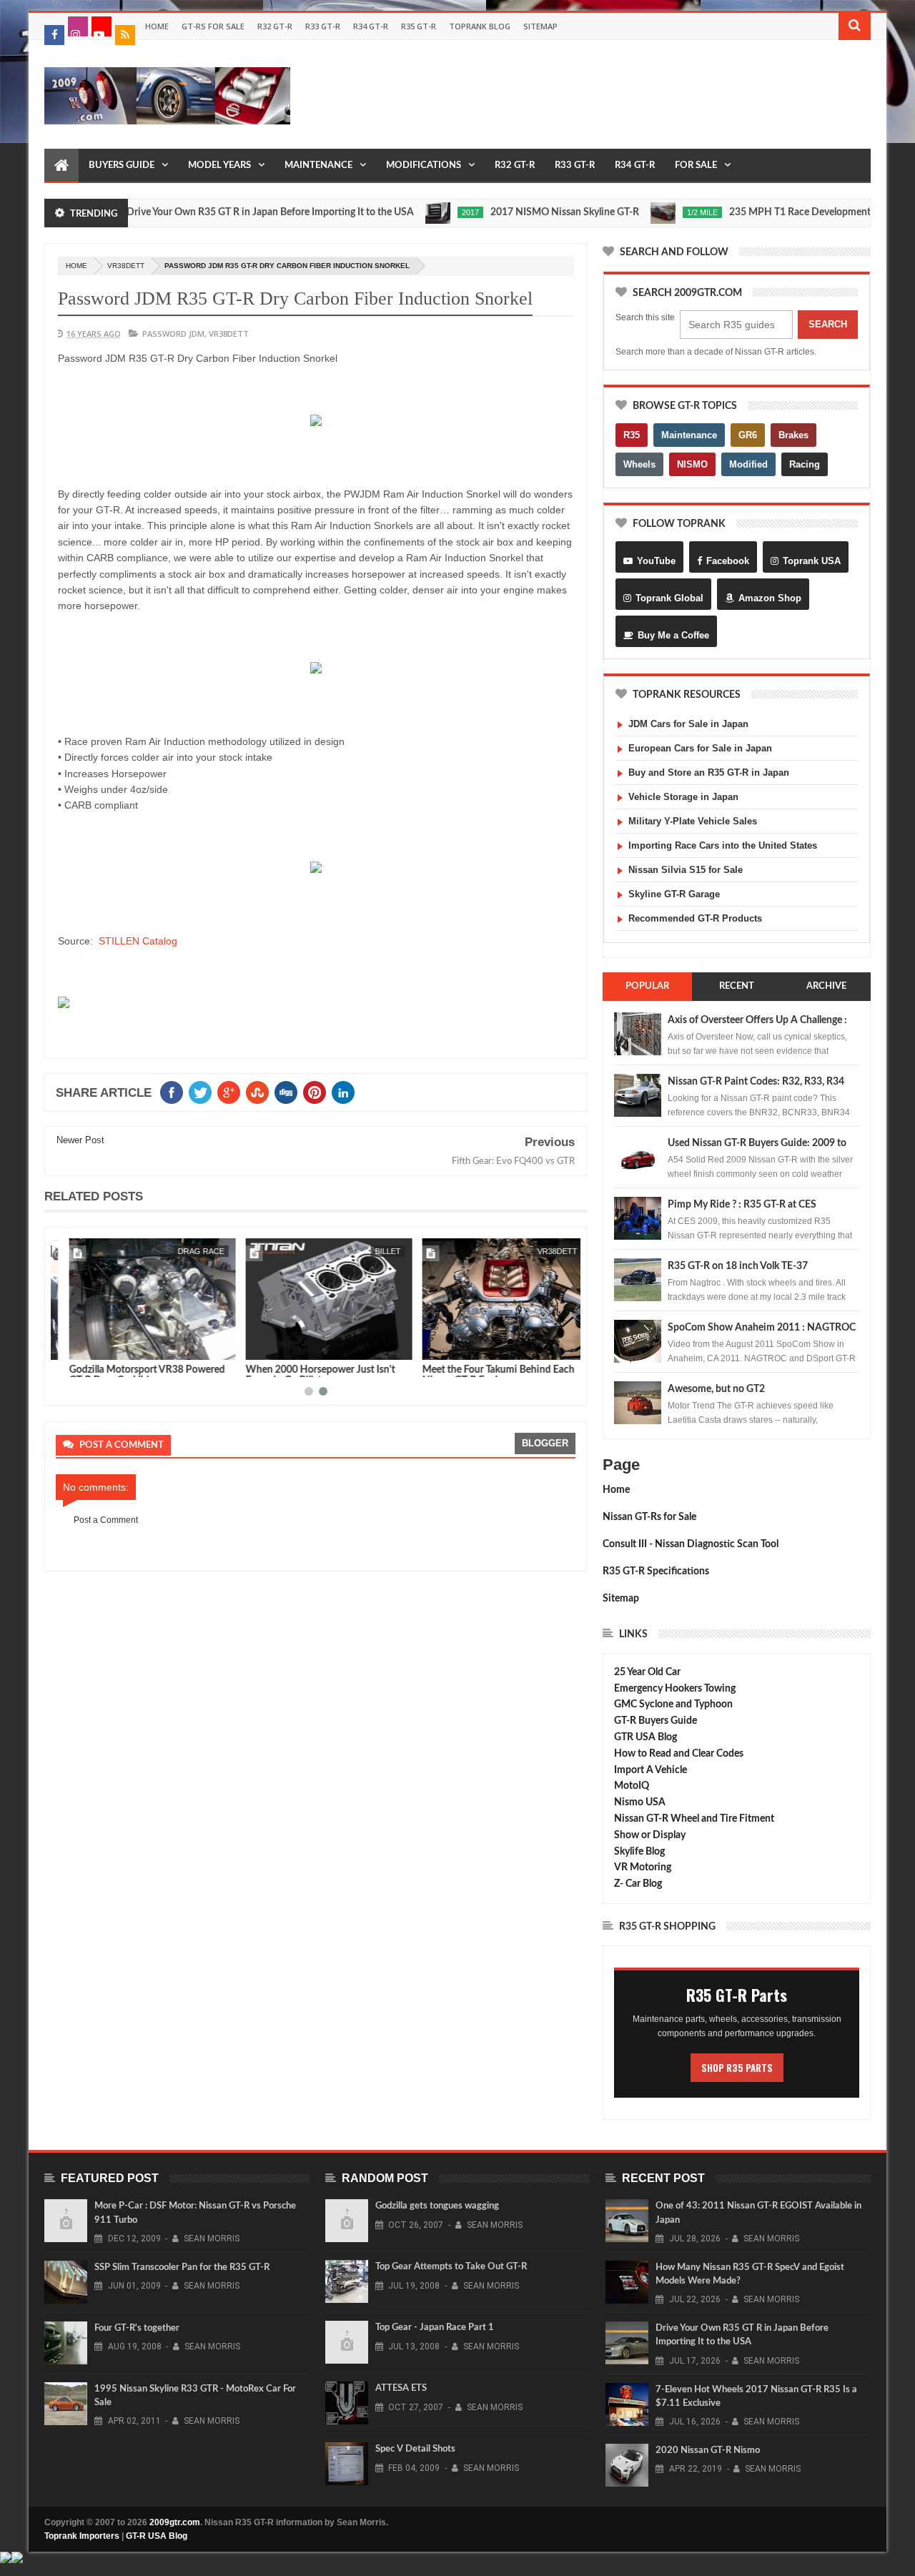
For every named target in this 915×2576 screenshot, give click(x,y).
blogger (545, 1443)
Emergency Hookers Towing (675, 1689)
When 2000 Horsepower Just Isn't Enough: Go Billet (307, 1375)
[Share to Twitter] (85, 1346)
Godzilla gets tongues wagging (437, 2206)
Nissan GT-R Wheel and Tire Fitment (694, 1819)
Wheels (639, 464)
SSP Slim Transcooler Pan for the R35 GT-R (182, 2267)
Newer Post (80, 1140)
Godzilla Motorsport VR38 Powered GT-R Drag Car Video (134, 1375)
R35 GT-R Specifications (656, 1571)
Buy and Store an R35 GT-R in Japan (709, 773)
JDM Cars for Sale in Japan (688, 724)
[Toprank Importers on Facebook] (54, 35)
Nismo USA (640, 1802)
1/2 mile (662, 212)
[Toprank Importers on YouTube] (102, 26)
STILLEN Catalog (138, 941)
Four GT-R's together (137, 2328)
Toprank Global (669, 598)
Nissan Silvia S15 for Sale (686, 870)
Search (828, 324)
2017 (430, 212)
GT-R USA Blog (157, 2536)
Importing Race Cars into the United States (723, 845)
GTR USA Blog (646, 1737)
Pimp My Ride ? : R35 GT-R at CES (742, 1205)
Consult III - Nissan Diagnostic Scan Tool (691, 1544)
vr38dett (126, 266)
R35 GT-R (419, 26)
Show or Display (650, 1835)
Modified (748, 464)
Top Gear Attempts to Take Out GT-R (451, 2267)
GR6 (748, 435)
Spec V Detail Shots (415, 2449)
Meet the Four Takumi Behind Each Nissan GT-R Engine (485, 1375)
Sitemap (540, 26)
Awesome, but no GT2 (716, 1389)
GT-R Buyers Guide (656, 1721)
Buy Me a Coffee (673, 635)
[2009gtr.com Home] (61, 166)
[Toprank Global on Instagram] (78, 26)
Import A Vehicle (651, 1770)
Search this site (645, 317)
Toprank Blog (480, 26)
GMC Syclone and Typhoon (673, 1704)
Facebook (728, 561)
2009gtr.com (175, 2522)
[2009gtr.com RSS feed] (125, 35)
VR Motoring (643, 1867)
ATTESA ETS (401, 2388)
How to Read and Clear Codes (679, 1754)
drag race (188, 1251)
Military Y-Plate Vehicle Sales (693, 821)
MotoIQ (632, 1786)
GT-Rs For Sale (213, 26)
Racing (805, 464)
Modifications (424, 166)
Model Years (219, 166)
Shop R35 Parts (737, 2068)
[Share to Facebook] (69, 1346)
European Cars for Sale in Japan (700, 748)
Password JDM (173, 334)
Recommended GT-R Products (695, 918)
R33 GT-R (323, 26)
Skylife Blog (639, 1852)
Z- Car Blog (638, 1884)
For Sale (696, 166)
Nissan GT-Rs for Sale (649, 1517)
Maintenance (318, 166)
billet (375, 1251)
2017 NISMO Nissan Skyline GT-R (524, 212)
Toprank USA (812, 561)
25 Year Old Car (647, 1672)
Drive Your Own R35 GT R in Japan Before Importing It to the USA (229, 212)
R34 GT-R (371, 26)
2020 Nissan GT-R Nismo (708, 2451)
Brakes (793, 435)
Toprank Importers (82, 2536)
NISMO (692, 464)
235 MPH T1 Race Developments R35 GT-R (783, 212)
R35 (632, 435)
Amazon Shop (770, 598)
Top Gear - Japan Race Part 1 (435, 2328)
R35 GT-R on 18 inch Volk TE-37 (738, 1266)
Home (157, 26)
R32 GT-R (275, 26)
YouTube (656, 561)
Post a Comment (106, 1520)
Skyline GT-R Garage (674, 894)
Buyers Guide (122, 166)
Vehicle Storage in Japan (683, 797)
